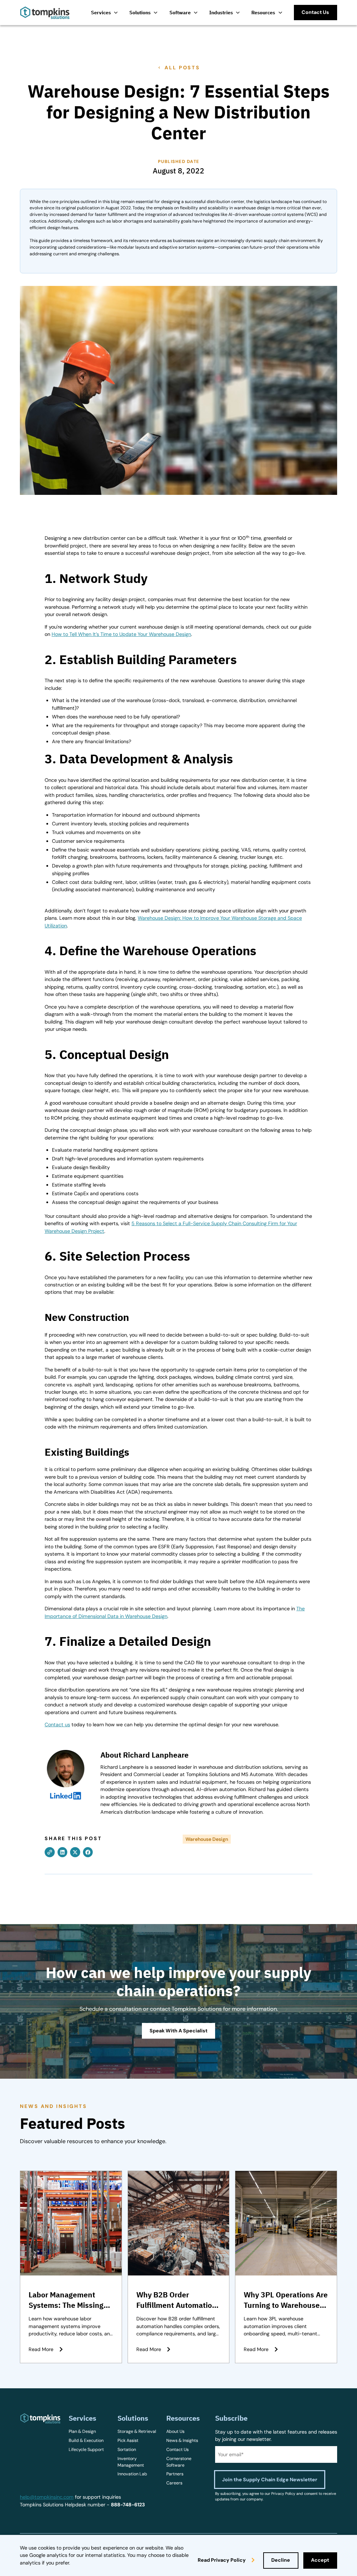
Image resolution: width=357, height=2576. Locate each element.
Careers (174, 2483)
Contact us (57, 1725)
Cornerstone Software (179, 2462)
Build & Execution (86, 2441)
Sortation (127, 2450)
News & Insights (182, 2441)
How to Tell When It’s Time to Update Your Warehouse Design (121, 634)
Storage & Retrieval (137, 2431)
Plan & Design (82, 2431)
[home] (45, 13)
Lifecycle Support (86, 2450)
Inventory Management (131, 2462)
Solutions (140, 12)
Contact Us (177, 2450)
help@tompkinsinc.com (47, 2497)
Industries (221, 12)
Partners (175, 2474)
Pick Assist (128, 2441)
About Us (175, 2431)
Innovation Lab (132, 2474)
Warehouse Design (207, 1839)
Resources (263, 12)
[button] (105, 12)
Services (101, 12)
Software (180, 12)
